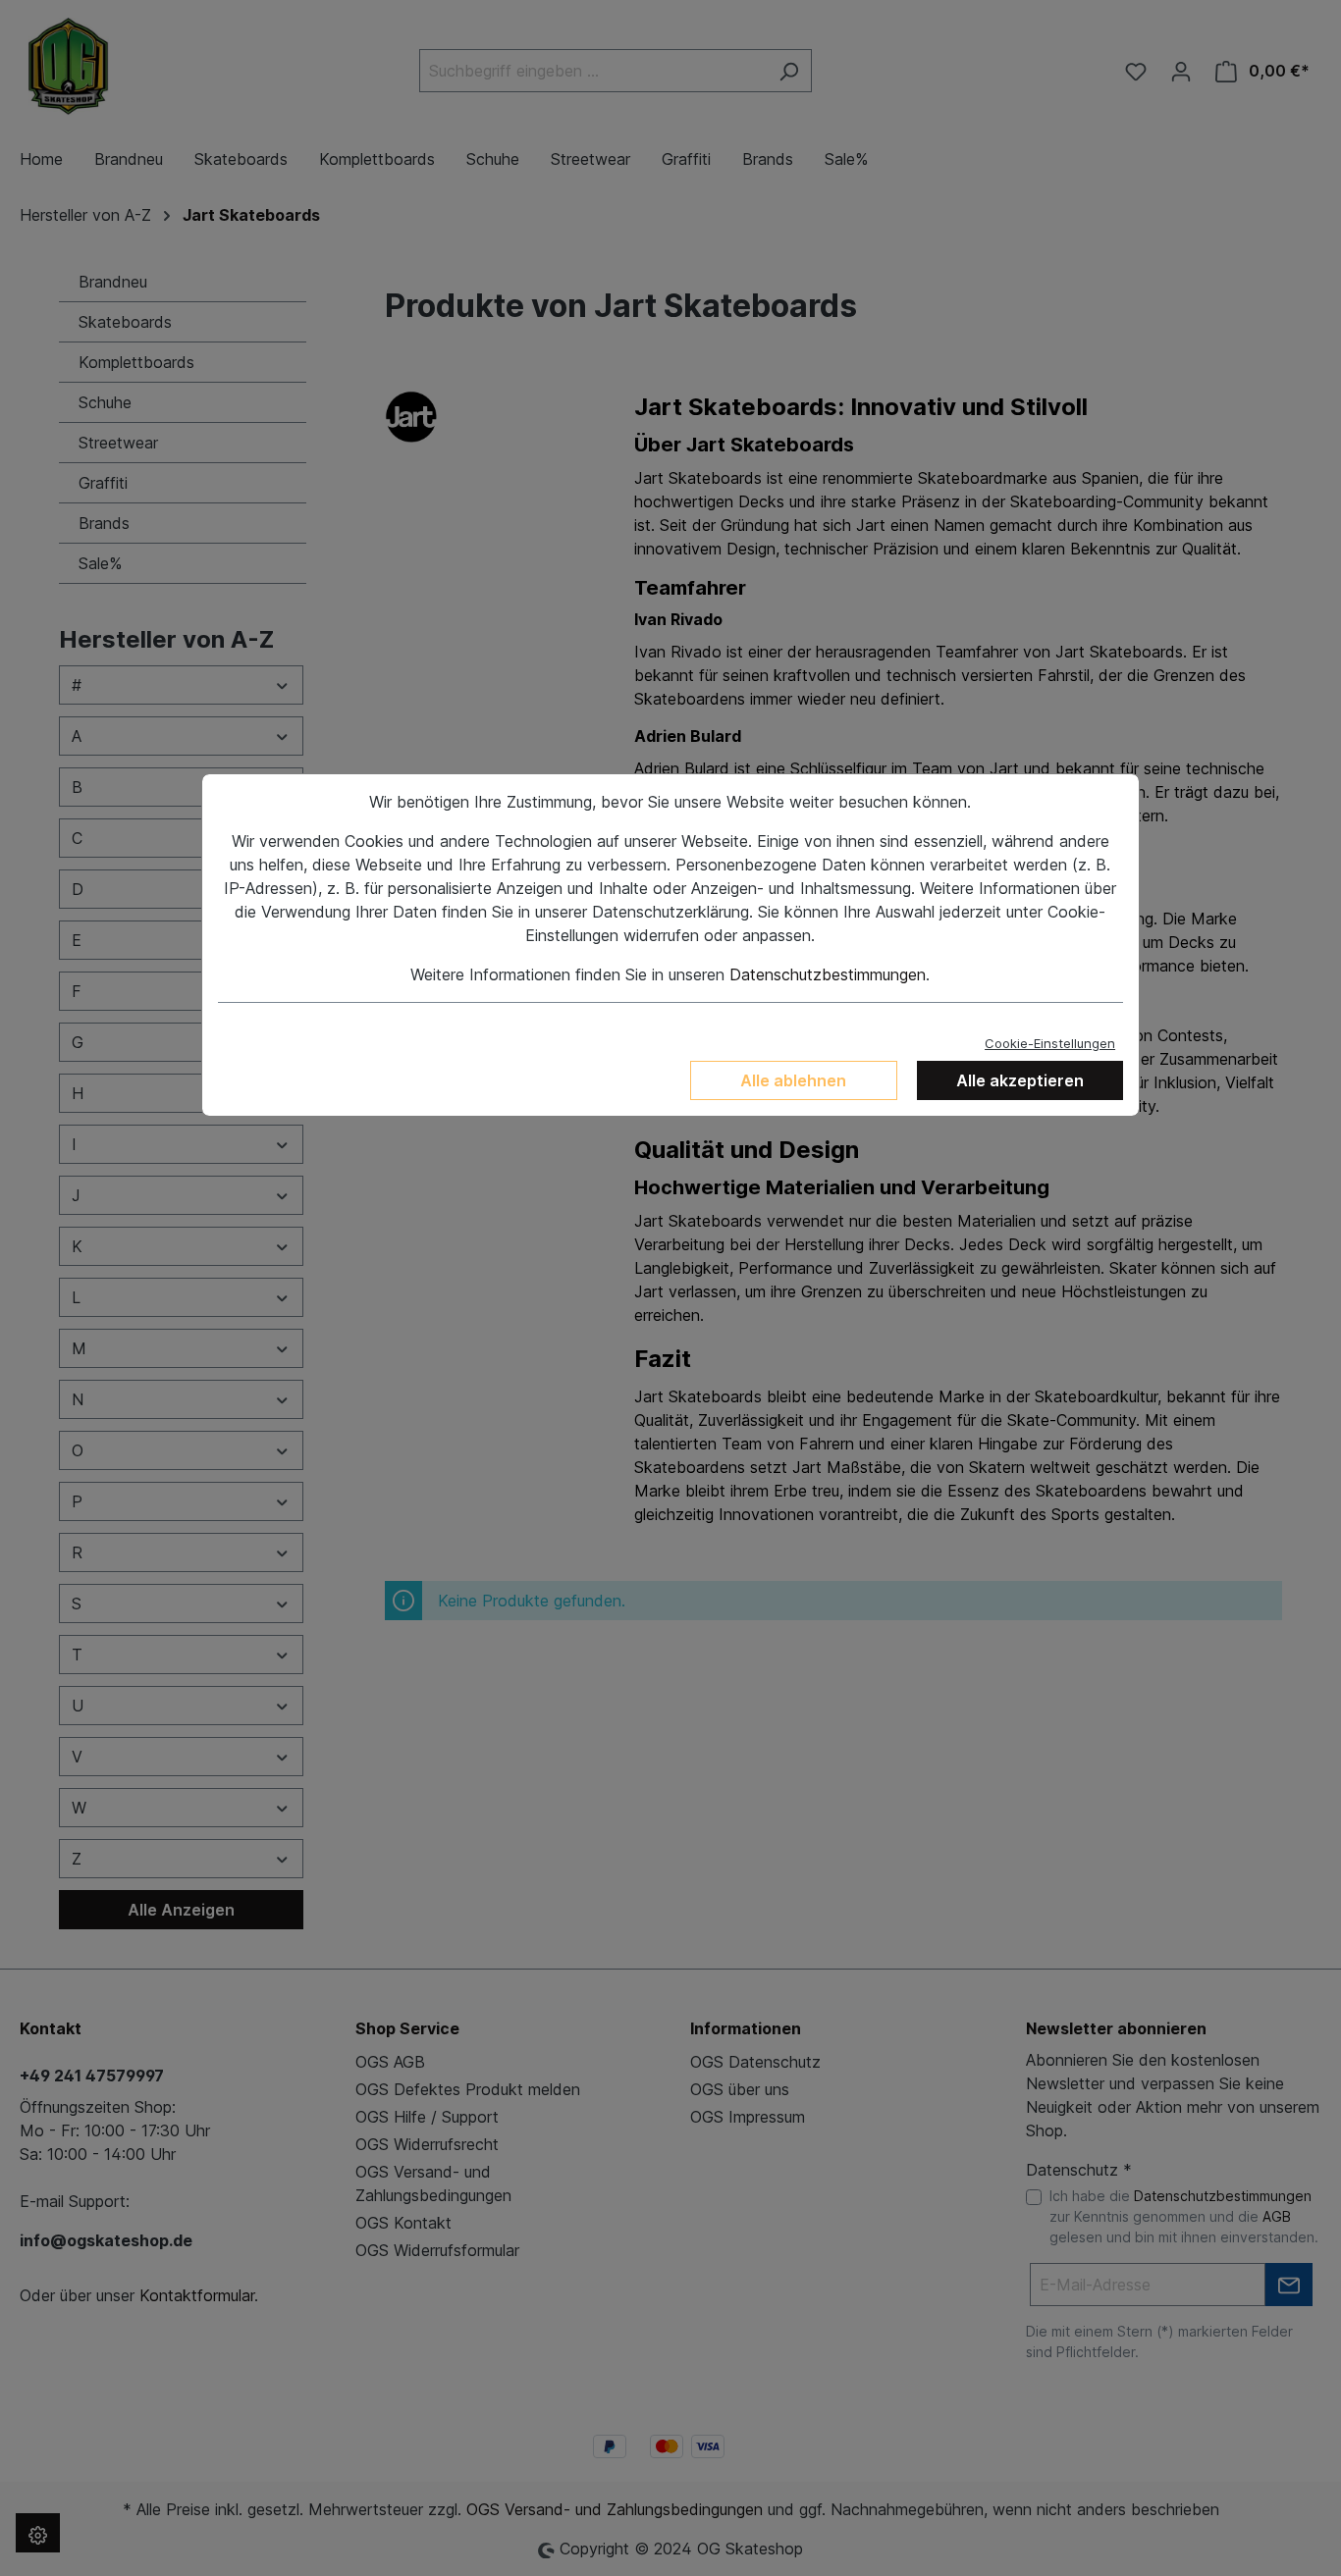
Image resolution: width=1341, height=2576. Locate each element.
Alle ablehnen (793, 1080)
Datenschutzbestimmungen (828, 974)
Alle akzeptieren (1020, 1080)
